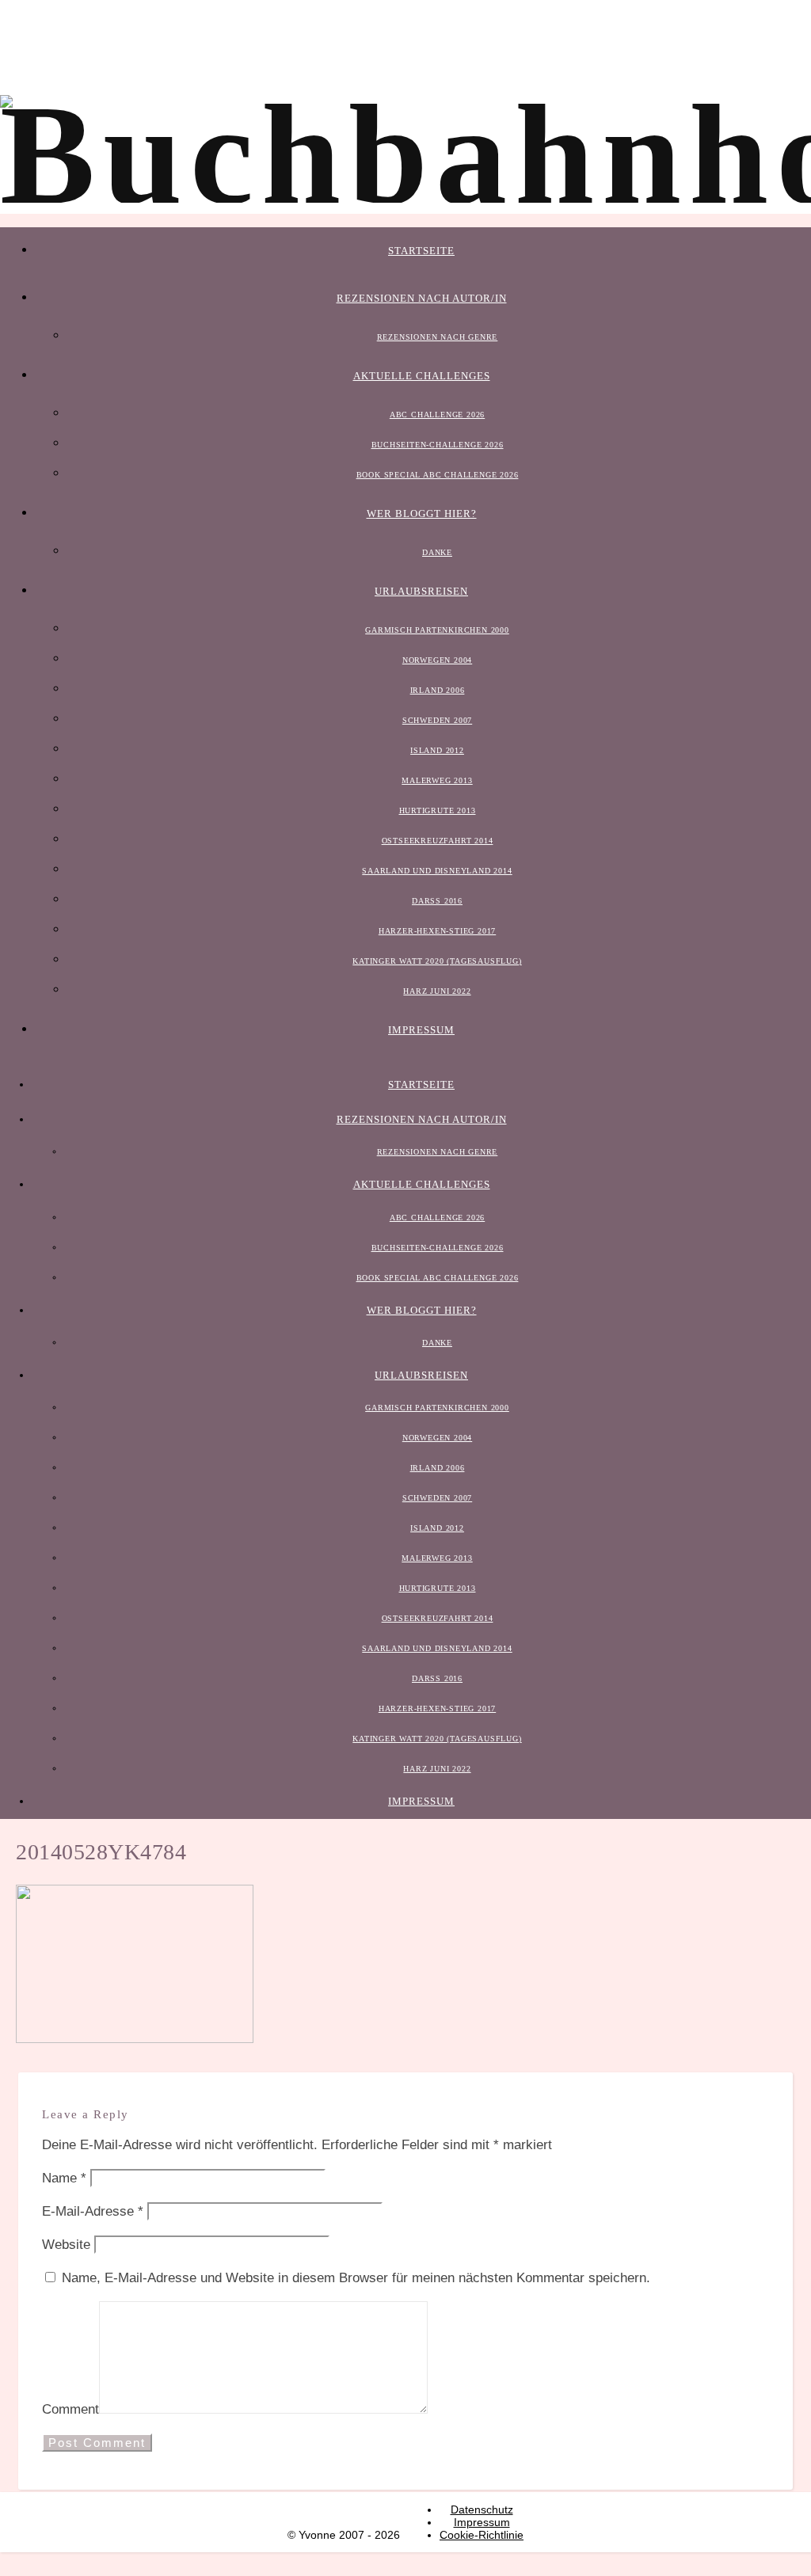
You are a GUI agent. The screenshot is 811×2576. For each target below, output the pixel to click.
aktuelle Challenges (422, 376)
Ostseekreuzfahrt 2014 (438, 841)
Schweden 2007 (437, 720)
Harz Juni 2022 (437, 991)
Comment (70, 2409)
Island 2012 (437, 750)
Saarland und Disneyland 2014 (437, 871)
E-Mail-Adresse (93, 2211)
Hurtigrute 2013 (438, 810)
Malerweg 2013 (437, 780)
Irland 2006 (438, 690)
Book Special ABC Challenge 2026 (438, 475)
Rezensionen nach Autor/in (422, 298)
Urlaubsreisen (421, 591)
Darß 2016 (437, 901)
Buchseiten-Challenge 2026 (438, 445)
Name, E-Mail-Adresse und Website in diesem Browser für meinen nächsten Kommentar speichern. (356, 2278)
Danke (437, 552)
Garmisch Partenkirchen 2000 (437, 630)
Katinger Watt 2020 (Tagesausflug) (437, 961)
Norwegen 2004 (437, 660)
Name (64, 2178)
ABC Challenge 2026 (437, 415)
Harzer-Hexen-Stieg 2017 (437, 931)
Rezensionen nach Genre (438, 337)
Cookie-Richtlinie (482, 2535)
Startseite (421, 251)
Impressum (421, 1030)
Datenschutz (482, 2509)
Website (66, 2245)
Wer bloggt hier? (422, 514)
